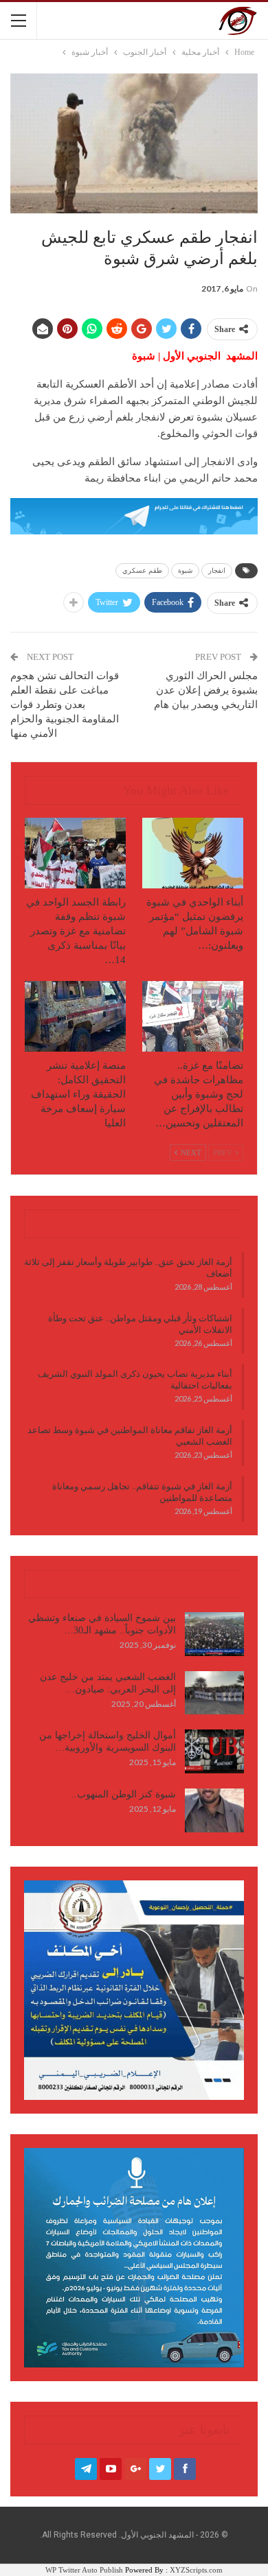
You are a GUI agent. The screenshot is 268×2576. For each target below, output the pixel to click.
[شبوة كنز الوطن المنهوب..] (214, 1810)
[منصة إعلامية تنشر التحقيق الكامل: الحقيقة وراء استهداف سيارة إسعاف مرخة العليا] (75, 1016)
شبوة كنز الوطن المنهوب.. (124, 1794)
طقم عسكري (142, 570)
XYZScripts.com (196, 2570)
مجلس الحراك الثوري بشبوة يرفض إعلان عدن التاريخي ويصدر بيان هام (206, 690)
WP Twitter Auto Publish (84, 2570)
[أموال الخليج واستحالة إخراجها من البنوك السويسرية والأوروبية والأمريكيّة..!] (214, 1751)
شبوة (185, 570)
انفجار (217, 570)
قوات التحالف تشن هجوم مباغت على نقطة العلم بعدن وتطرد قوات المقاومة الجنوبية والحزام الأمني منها (65, 705)
